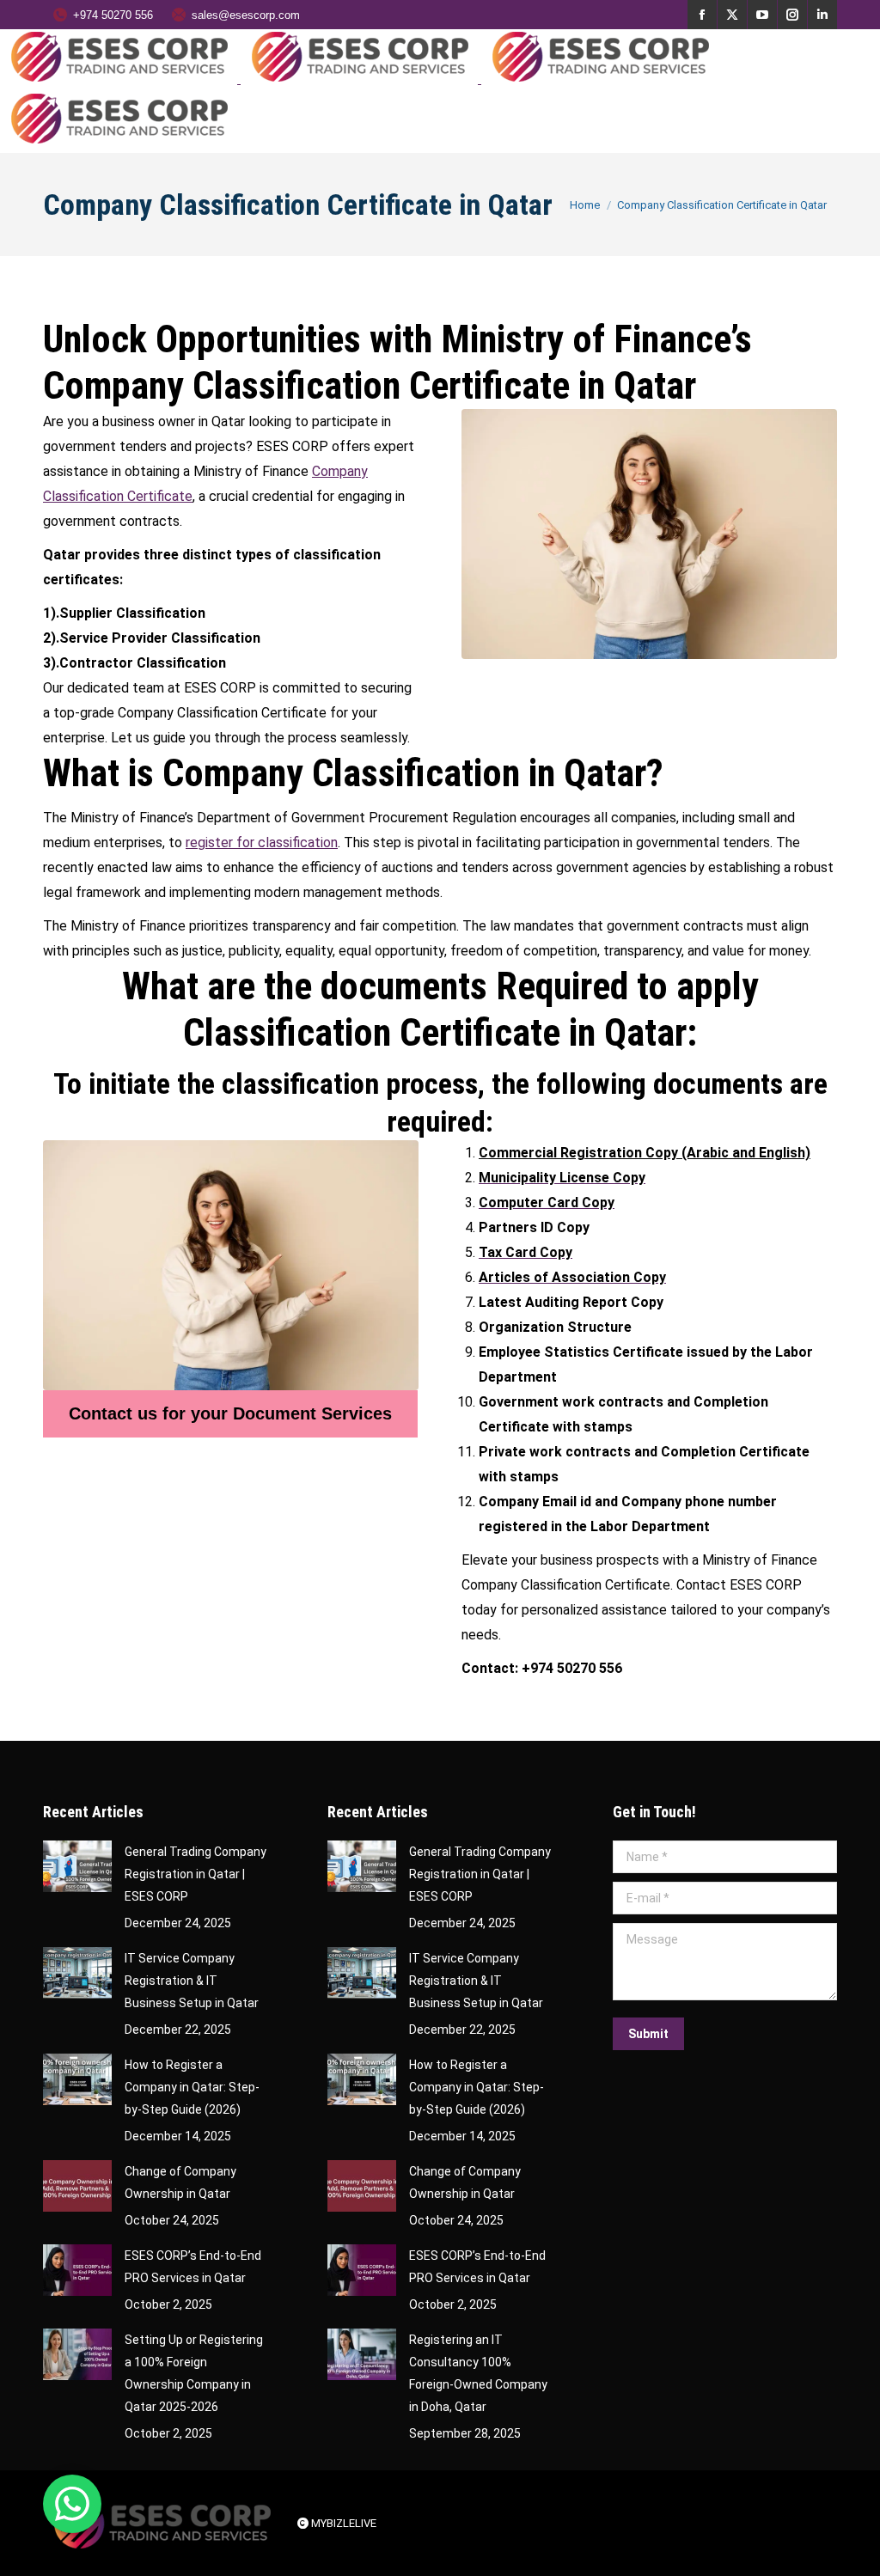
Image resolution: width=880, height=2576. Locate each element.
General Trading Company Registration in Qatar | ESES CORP (196, 1874)
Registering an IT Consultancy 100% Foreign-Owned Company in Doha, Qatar (478, 2373)
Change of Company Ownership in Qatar (180, 2182)
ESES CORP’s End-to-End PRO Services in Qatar (193, 2267)
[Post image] (77, 1866)
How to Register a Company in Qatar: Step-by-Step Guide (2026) (192, 2087)
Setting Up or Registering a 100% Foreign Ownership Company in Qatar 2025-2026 (194, 2373)
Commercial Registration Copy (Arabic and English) (645, 1153)
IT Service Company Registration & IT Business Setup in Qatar (192, 1981)
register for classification (262, 842)
